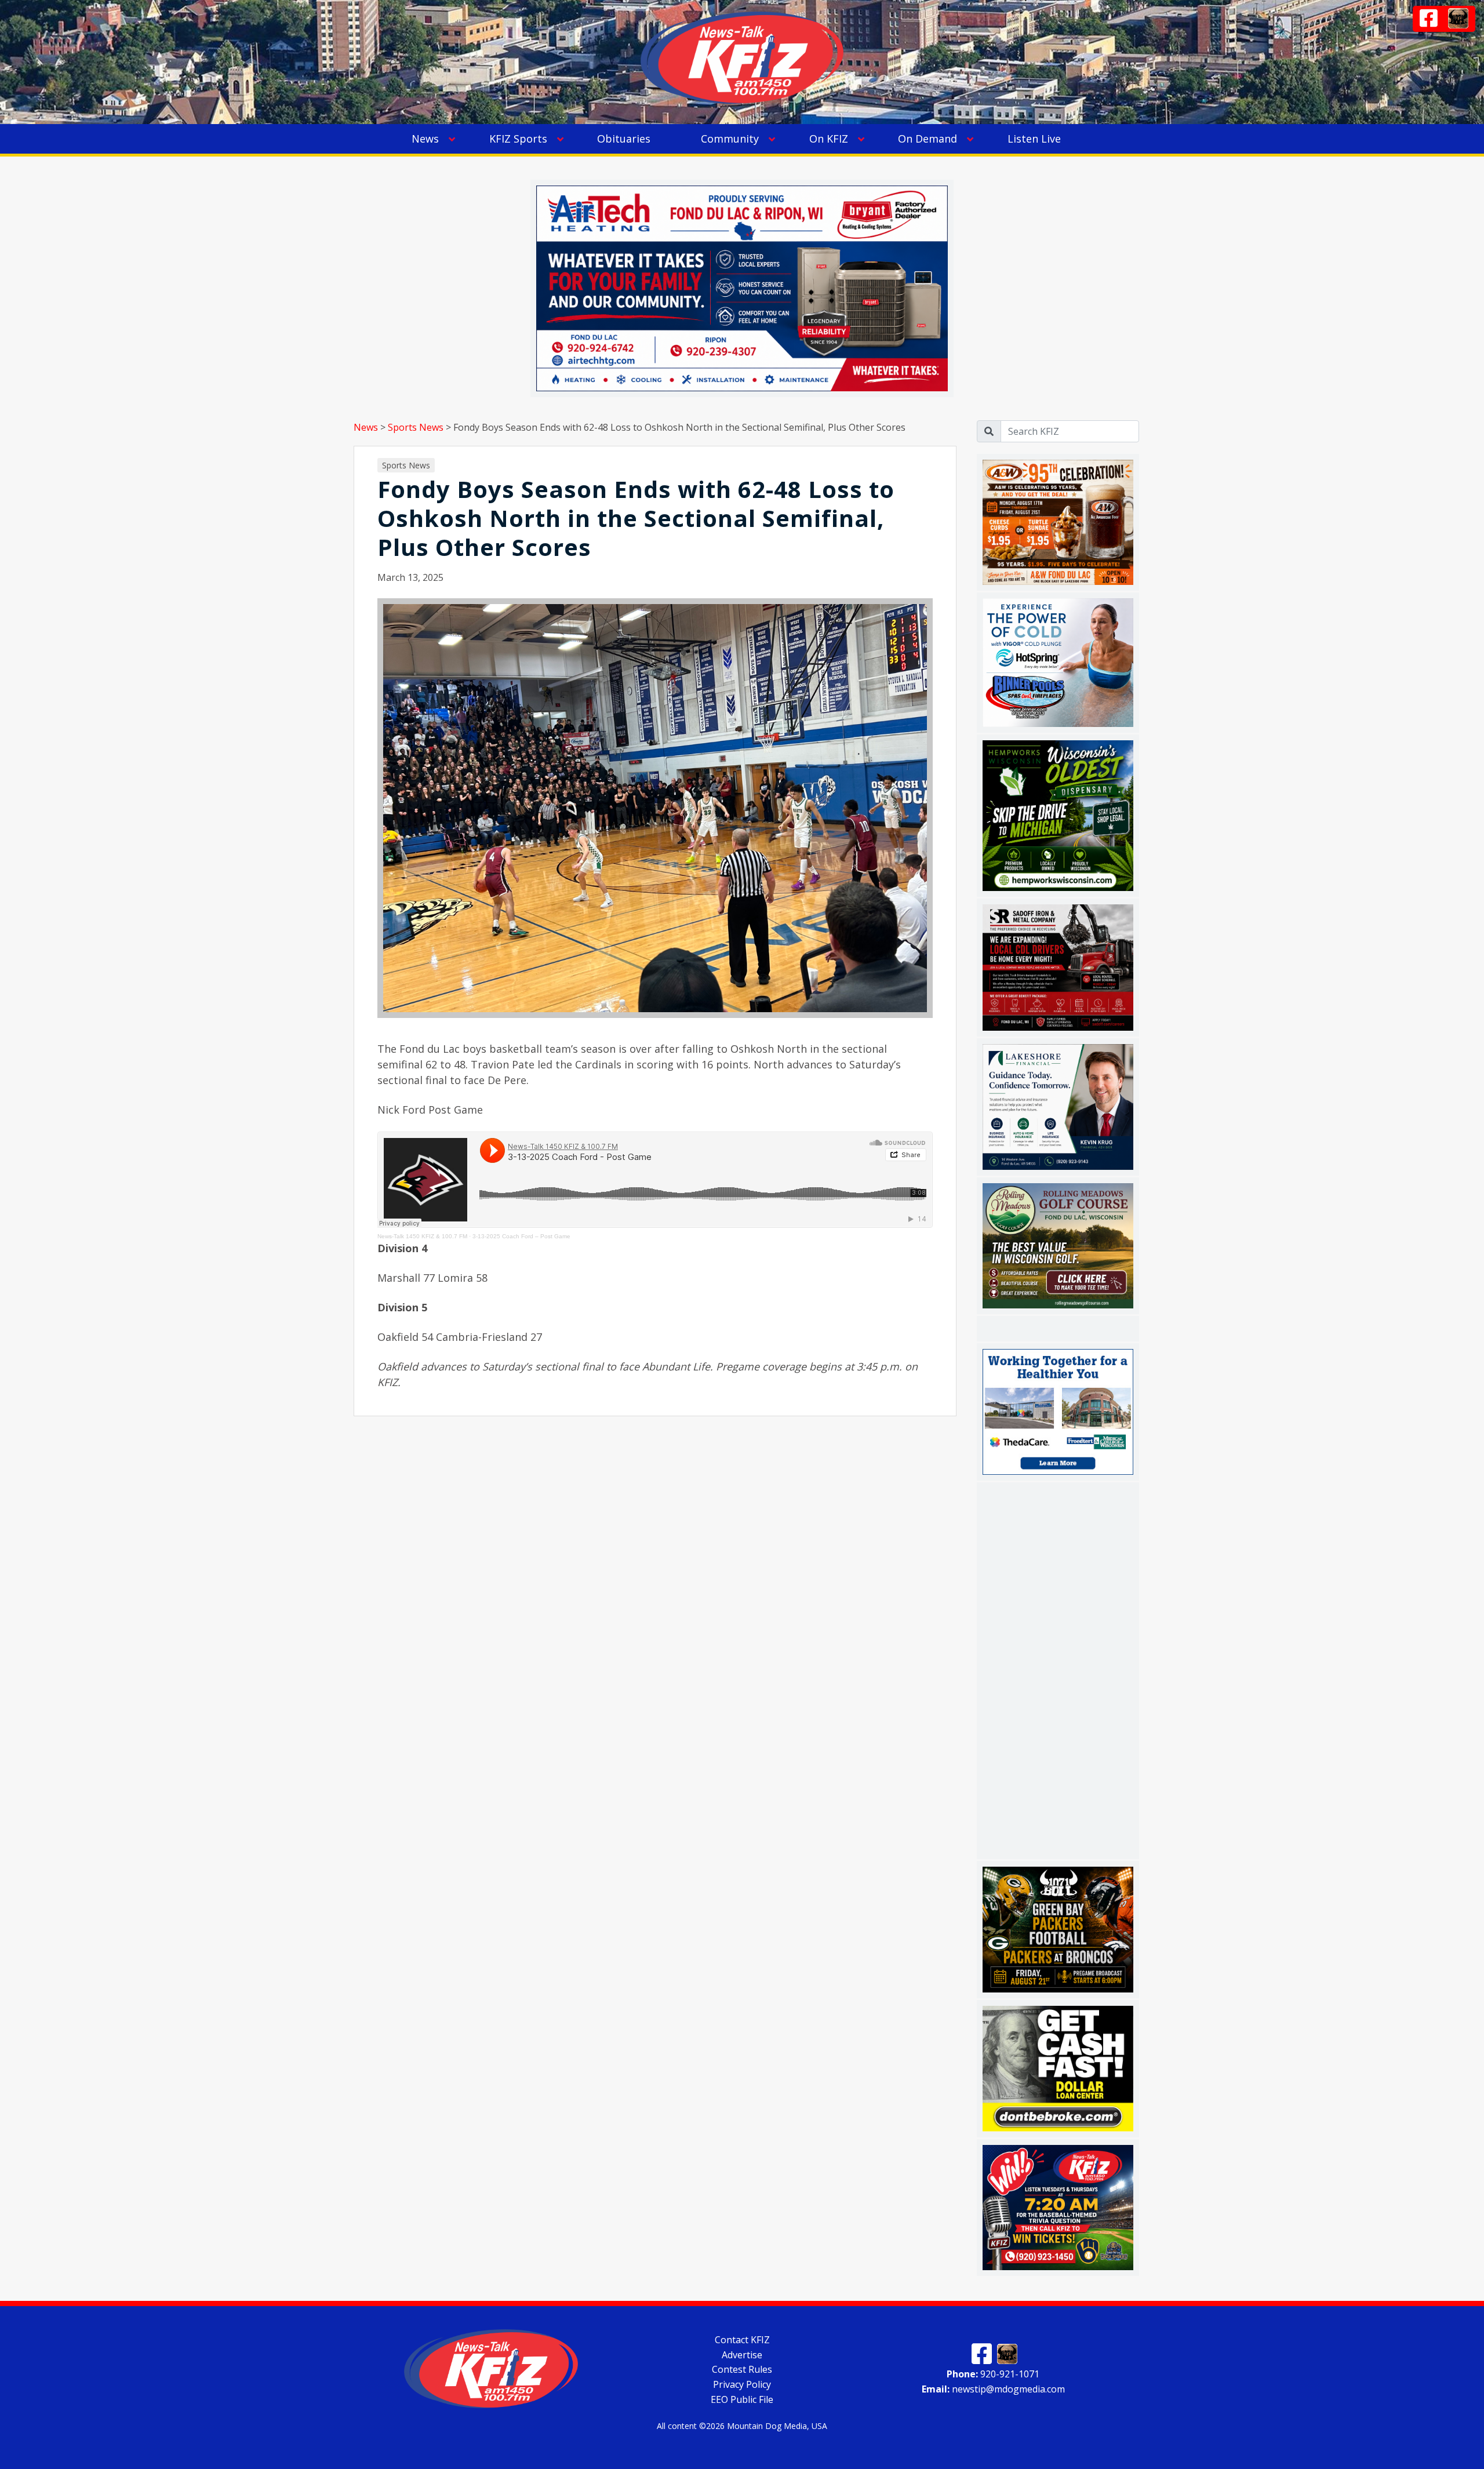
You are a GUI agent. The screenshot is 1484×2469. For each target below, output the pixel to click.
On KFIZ (829, 139)
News (425, 139)
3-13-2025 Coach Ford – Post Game (521, 1236)
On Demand (927, 139)
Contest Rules (742, 2369)
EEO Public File (742, 2399)
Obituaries (624, 139)
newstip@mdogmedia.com (993, 2388)
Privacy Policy (742, 2384)
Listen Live (1034, 139)
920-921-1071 (993, 2374)
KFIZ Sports (518, 139)
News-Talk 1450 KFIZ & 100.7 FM (422, 1236)
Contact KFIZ (742, 2340)
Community (730, 139)
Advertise (742, 2354)
